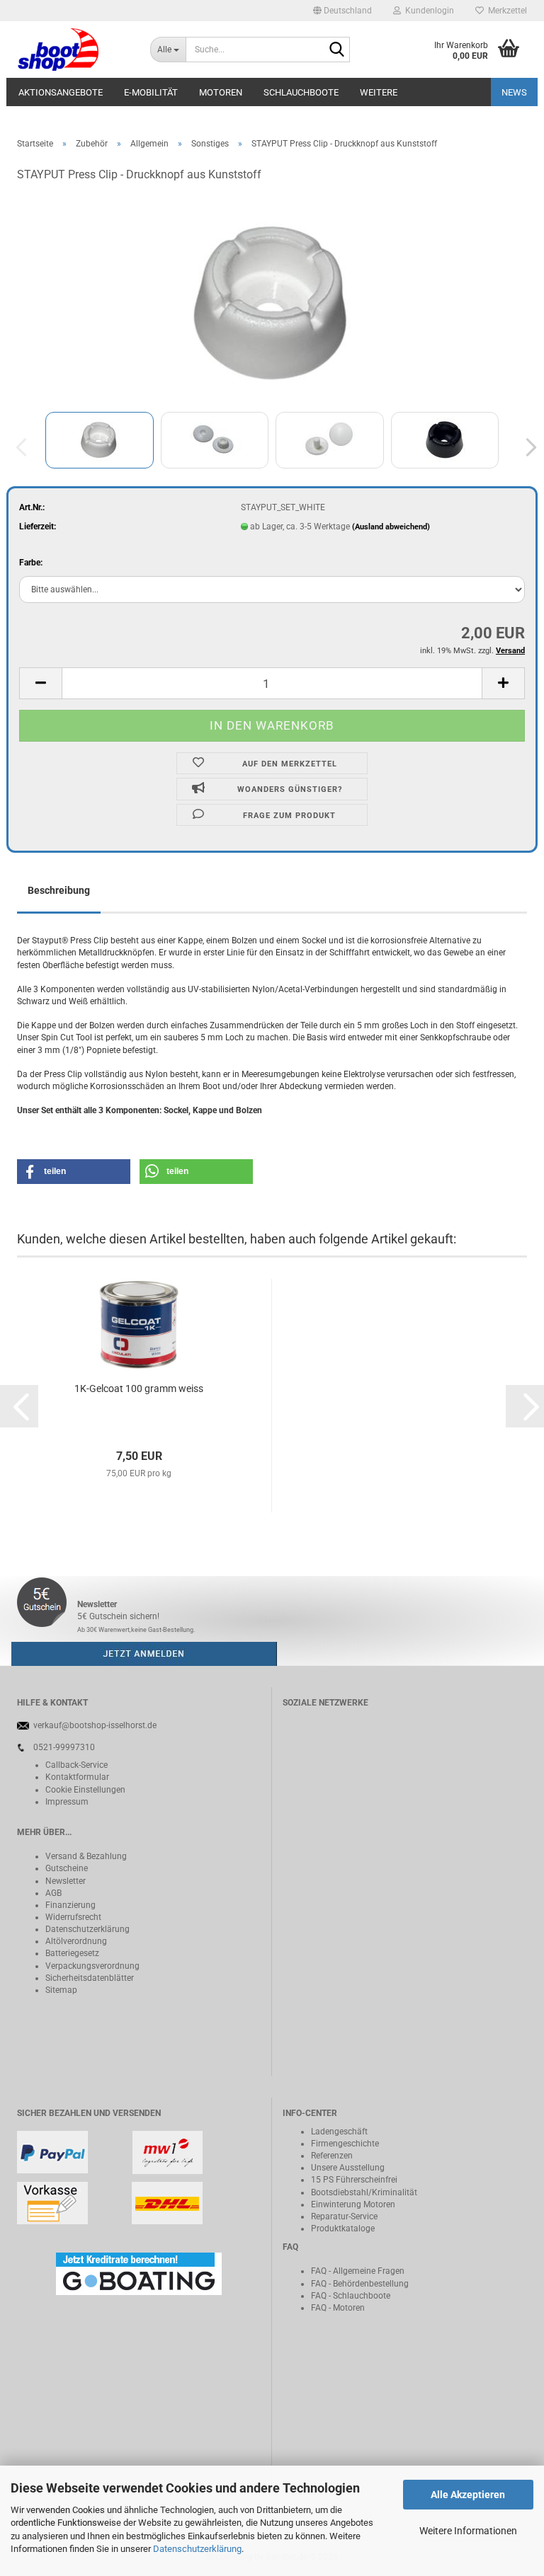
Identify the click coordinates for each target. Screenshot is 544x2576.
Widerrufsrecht (73, 1917)
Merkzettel (505, 11)
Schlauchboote (301, 92)
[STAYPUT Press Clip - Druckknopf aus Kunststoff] (272, 301)
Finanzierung (70, 1905)
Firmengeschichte (345, 2144)
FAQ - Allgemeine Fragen (358, 2271)
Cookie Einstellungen (85, 1790)
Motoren (221, 92)
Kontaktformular (77, 1777)
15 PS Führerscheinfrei (354, 2180)
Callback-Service (76, 1765)
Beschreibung (59, 890)
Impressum (67, 1802)
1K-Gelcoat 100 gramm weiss (139, 1388)
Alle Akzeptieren (468, 2495)
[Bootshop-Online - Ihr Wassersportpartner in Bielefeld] (73, 50)
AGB (53, 1893)
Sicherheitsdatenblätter (90, 1978)
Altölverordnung (76, 1941)
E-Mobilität (151, 92)
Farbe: (31, 563)
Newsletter (66, 1881)
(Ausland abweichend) (391, 527)
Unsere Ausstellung (348, 2168)
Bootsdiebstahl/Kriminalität (364, 2192)
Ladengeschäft (339, 2132)
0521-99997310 (64, 1747)
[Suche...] (336, 50)
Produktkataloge (343, 2229)
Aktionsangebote (61, 92)
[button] (342, 11)
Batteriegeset (70, 1953)
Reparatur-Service (344, 2216)
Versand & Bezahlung (86, 1856)
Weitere (379, 92)
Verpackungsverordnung (92, 1966)
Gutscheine (67, 1868)
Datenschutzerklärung (197, 2549)
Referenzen (332, 2156)
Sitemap (61, 1990)
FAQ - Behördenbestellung (360, 2284)
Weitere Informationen (468, 2531)
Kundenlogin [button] (427, 11)
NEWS (514, 92)
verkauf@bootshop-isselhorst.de (95, 1725)
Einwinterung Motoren (353, 2204)
